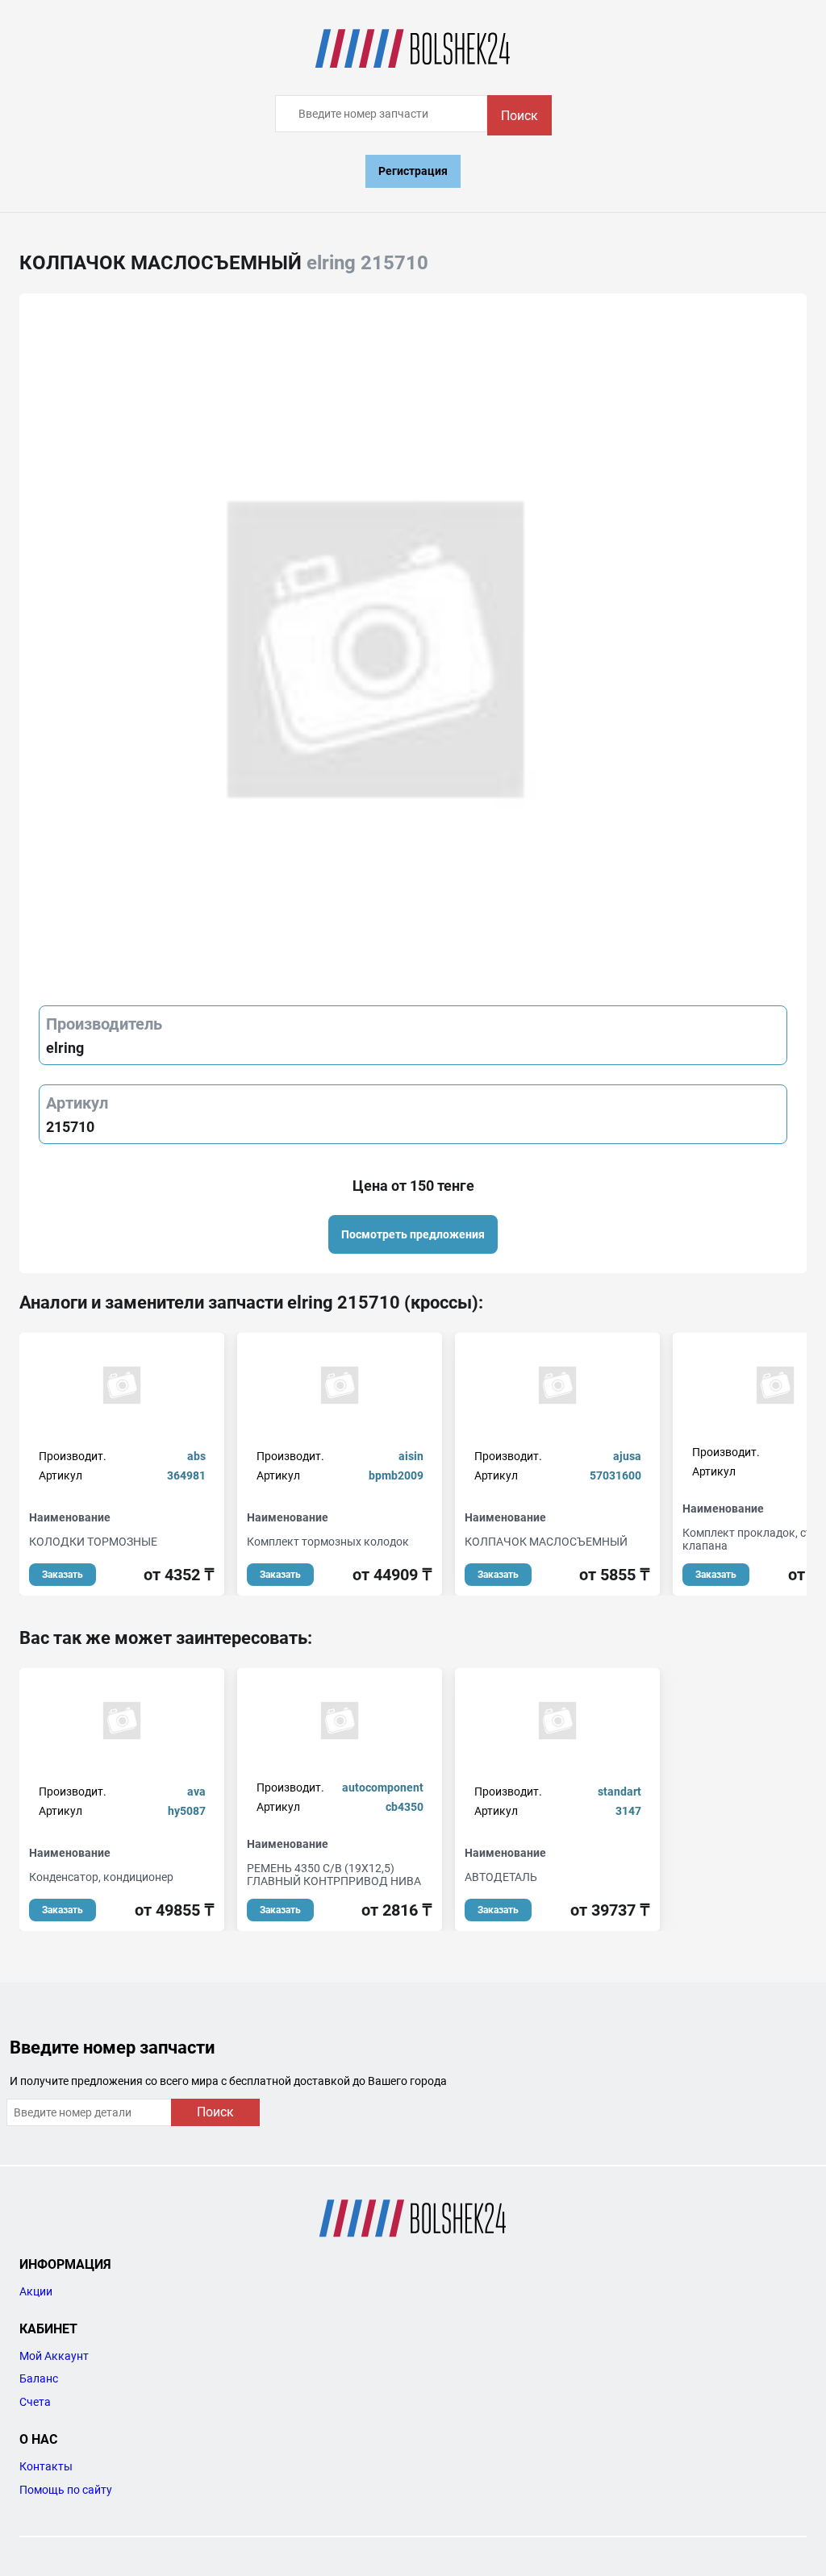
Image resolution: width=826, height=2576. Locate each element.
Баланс (39, 2378)
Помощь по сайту (66, 2490)
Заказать (63, 1575)
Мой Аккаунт (54, 2356)
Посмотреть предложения (413, 1234)
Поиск (519, 116)
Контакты (46, 2466)
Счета (35, 2402)
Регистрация (413, 171)
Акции (36, 2291)
